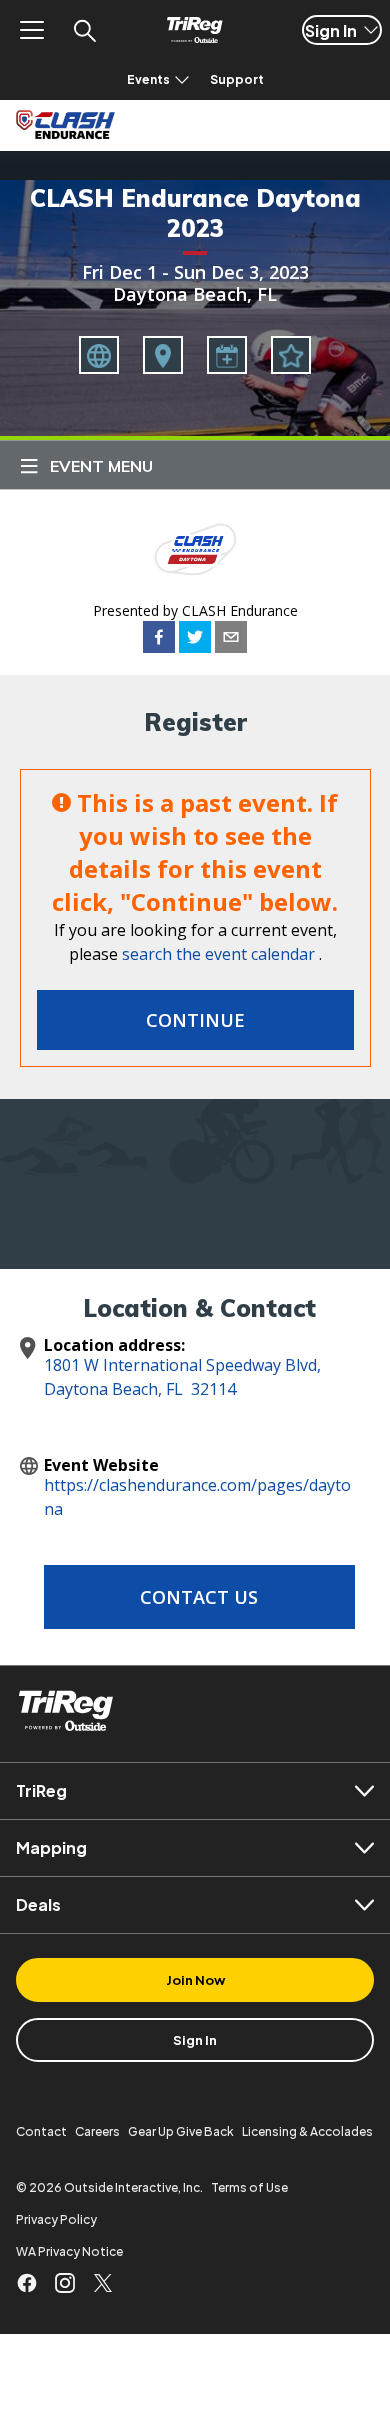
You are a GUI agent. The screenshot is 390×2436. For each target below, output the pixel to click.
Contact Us (199, 1597)
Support (237, 79)
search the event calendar (218, 954)
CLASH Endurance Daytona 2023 (195, 213)
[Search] (84, 30)
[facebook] (159, 640)
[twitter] (195, 640)
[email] (231, 640)
